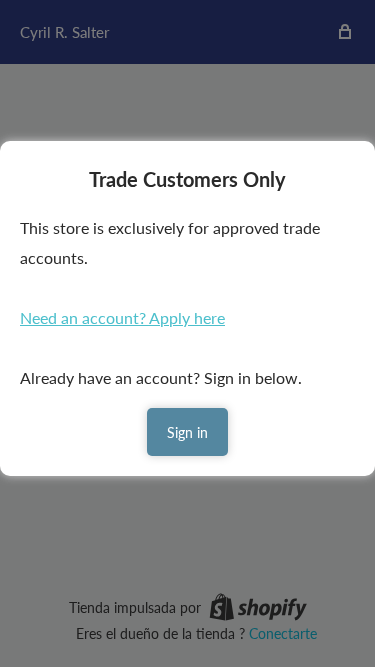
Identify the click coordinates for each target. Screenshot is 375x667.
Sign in (187, 432)
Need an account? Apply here (122, 317)
